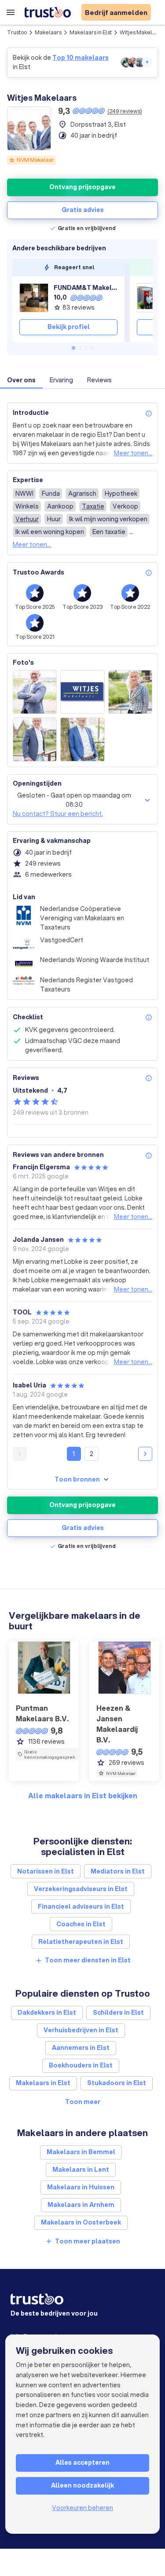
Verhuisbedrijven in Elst (81, 2030)
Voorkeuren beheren (82, 2508)
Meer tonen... (133, 453)
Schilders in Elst (118, 2012)
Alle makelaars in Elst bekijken (83, 1795)
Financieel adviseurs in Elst (81, 1906)
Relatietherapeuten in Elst (81, 1942)
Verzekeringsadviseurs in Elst (81, 1889)
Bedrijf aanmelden (116, 12)
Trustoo (17, 32)
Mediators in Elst (118, 1871)
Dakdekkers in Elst (47, 2012)
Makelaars (48, 32)
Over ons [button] (21, 380)
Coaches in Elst (81, 1924)
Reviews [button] (99, 380)
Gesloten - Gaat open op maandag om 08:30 (74, 800)
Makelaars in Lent (81, 2170)
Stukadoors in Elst (117, 2083)
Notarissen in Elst (46, 1871)
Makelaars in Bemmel (81, 2152)
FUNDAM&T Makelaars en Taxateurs (86, 288)
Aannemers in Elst (81, 2048)
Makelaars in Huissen (81, 2187)
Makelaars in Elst (91, 32)
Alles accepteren (82, 2463)
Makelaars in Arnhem (81, 2205)
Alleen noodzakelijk (82, 2485)
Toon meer (83, 2102)
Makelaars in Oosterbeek (81, 2222)
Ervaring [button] (61, 380)
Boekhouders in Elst (81, 2065)
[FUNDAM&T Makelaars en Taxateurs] (34, 298)
